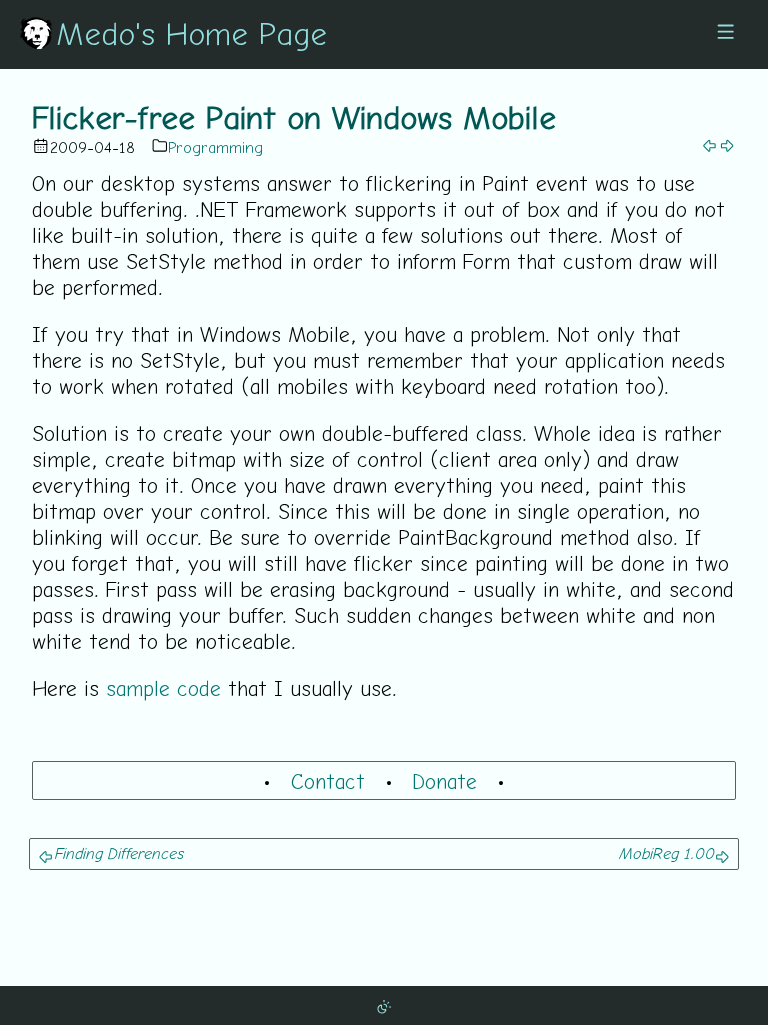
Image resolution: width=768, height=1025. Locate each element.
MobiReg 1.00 (666, 853)
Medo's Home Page (191, 33)
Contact (328, 781)
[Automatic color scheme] (384, 1005)
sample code (163, 688)
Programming (215, 147)
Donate (444, 781)
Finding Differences (118, 853)
